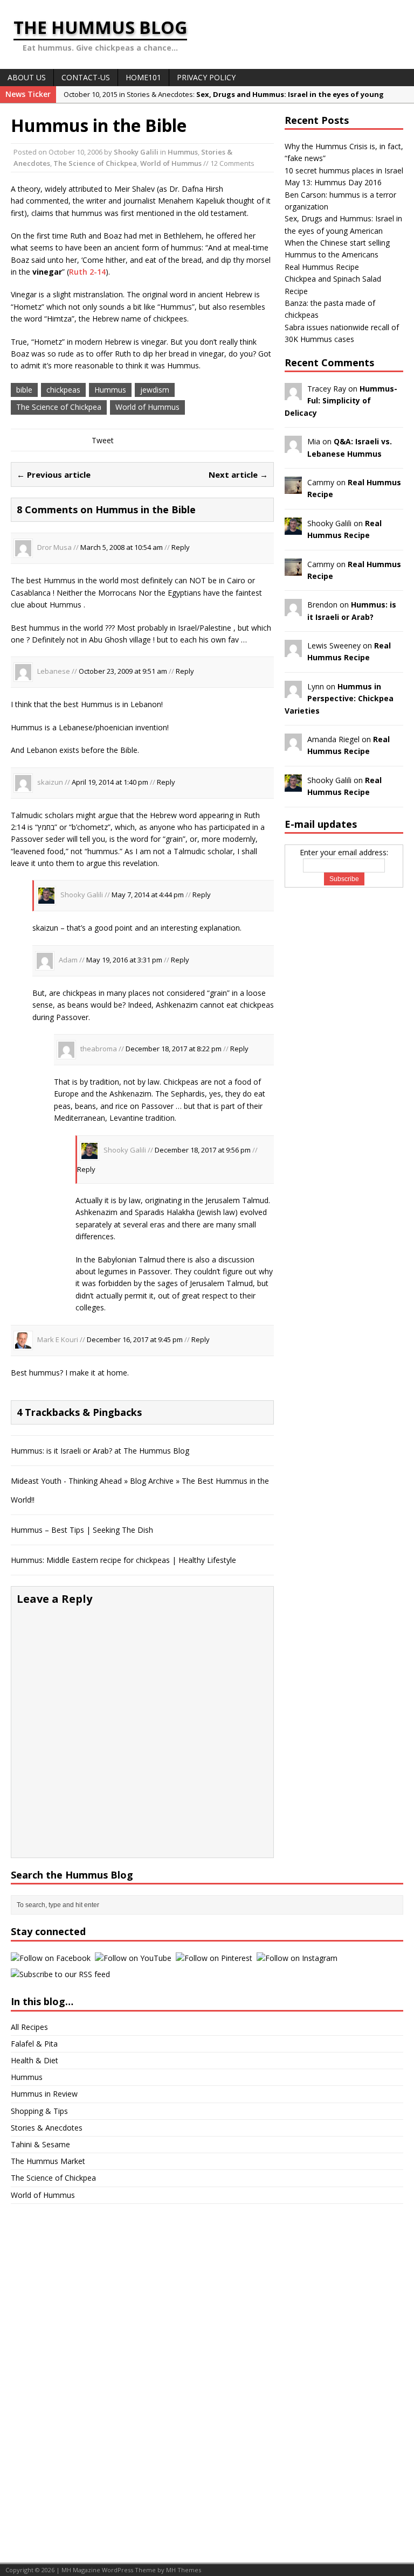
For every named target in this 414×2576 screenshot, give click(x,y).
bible (24, 390)
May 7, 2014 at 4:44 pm (148, 895)
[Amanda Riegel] (293, 745)
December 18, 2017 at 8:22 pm (174, 1049)
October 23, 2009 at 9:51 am (123, 672)
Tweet (103, 440)
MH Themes (184, 2570)
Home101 (143, 77)
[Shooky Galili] (293, 528)
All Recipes (29, 2027)
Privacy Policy (206, 77)
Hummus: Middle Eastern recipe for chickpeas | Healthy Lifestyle (123, 1560)
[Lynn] (293, 691)
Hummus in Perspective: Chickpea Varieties (339, 699)
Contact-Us (86, 77)
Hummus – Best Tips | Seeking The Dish (82, 1530)
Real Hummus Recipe (322, 267)
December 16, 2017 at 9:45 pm (135, 1339)
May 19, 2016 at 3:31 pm (124, 960)
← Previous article (54, 474)
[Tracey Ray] (293, 394)
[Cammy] (293, 488)
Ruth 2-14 (87, 272)
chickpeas (63, 390)
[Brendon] (293, 610)
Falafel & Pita (34, 2044)
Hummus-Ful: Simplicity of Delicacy (341, 401)
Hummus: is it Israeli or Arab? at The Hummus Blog (100, 1451)
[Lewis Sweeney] (293, 651)
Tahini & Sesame (40, 2144)
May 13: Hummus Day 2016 (333, 182)
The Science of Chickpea (95, 163)
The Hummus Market (48, 2161)
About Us (27, 77)
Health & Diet (34, 2060)
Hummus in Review (44, 2094)
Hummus (183, 152)
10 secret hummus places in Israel (344, 170)
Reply (181, 548)
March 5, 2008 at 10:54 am (122, 548)
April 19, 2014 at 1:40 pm (110, 782)
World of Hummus (171, 163)
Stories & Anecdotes (47, 2128)
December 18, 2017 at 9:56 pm (203, 1150)
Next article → (238, 474)
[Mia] (293, 447)
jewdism (155, 390)
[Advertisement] (54, 2376)
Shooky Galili (136, 152)
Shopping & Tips (39, 2111)
